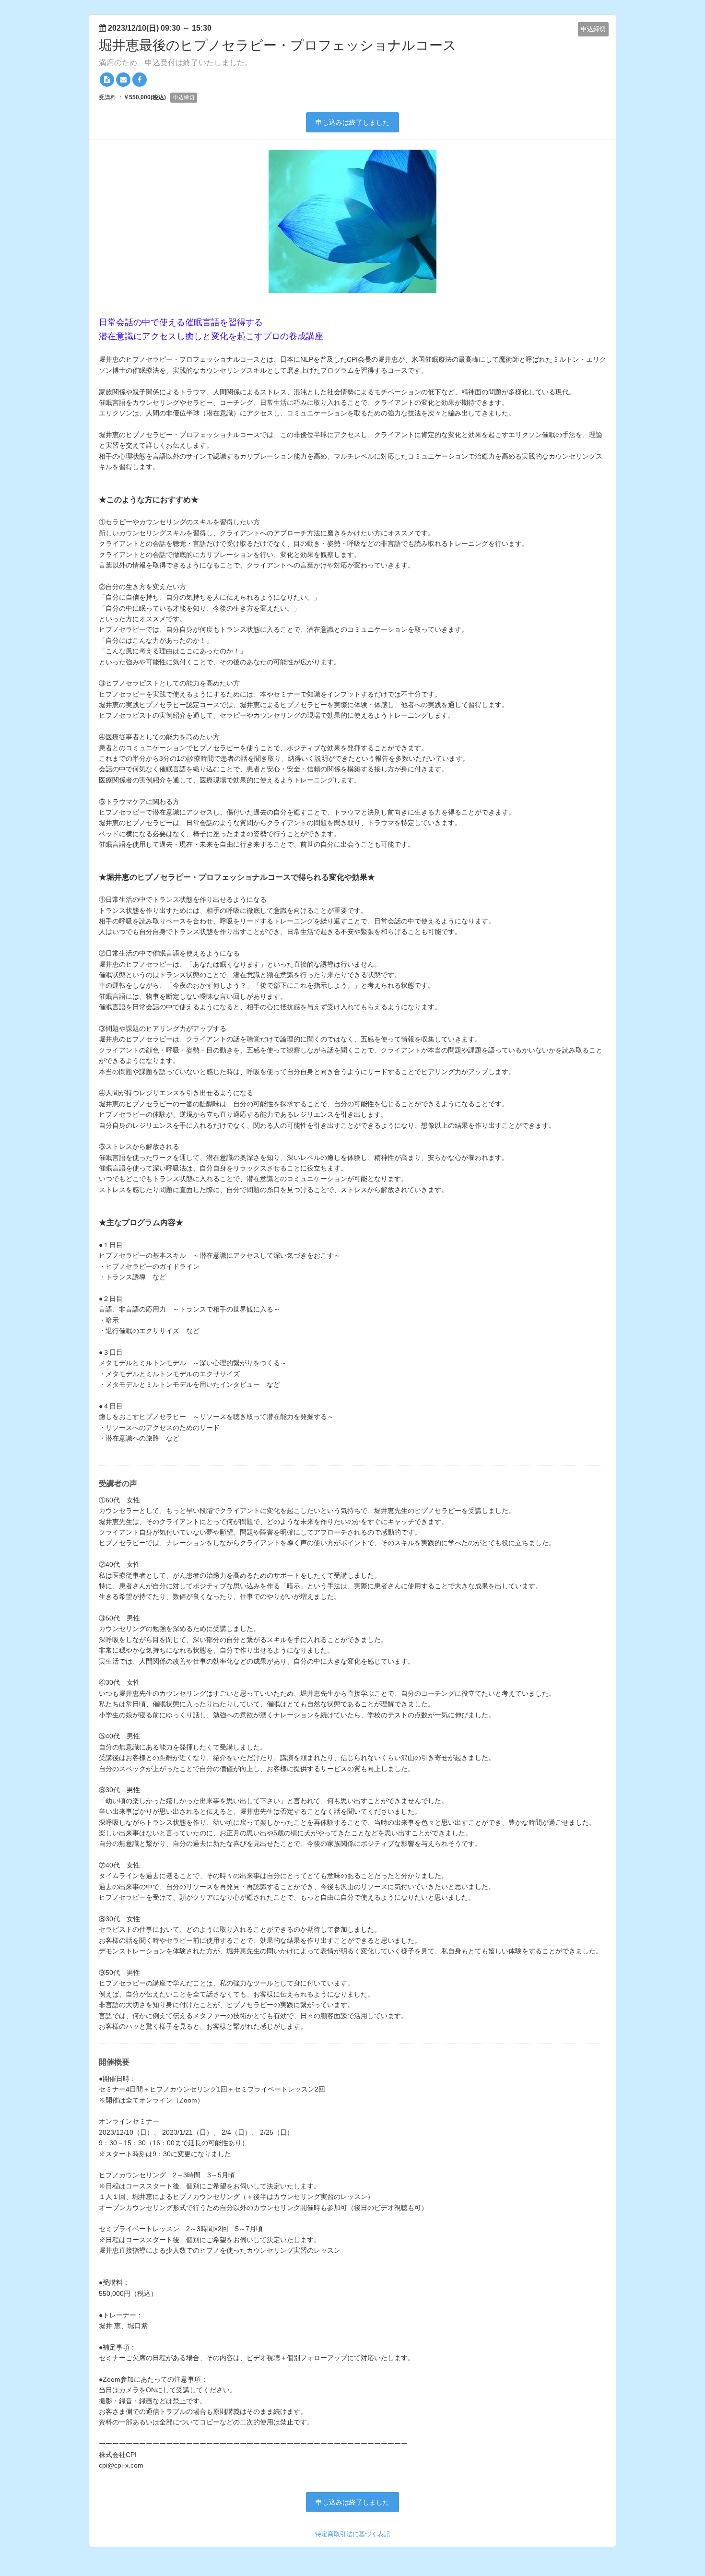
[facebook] (140, 80)
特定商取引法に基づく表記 (352, 2534)
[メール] (123, 80)
